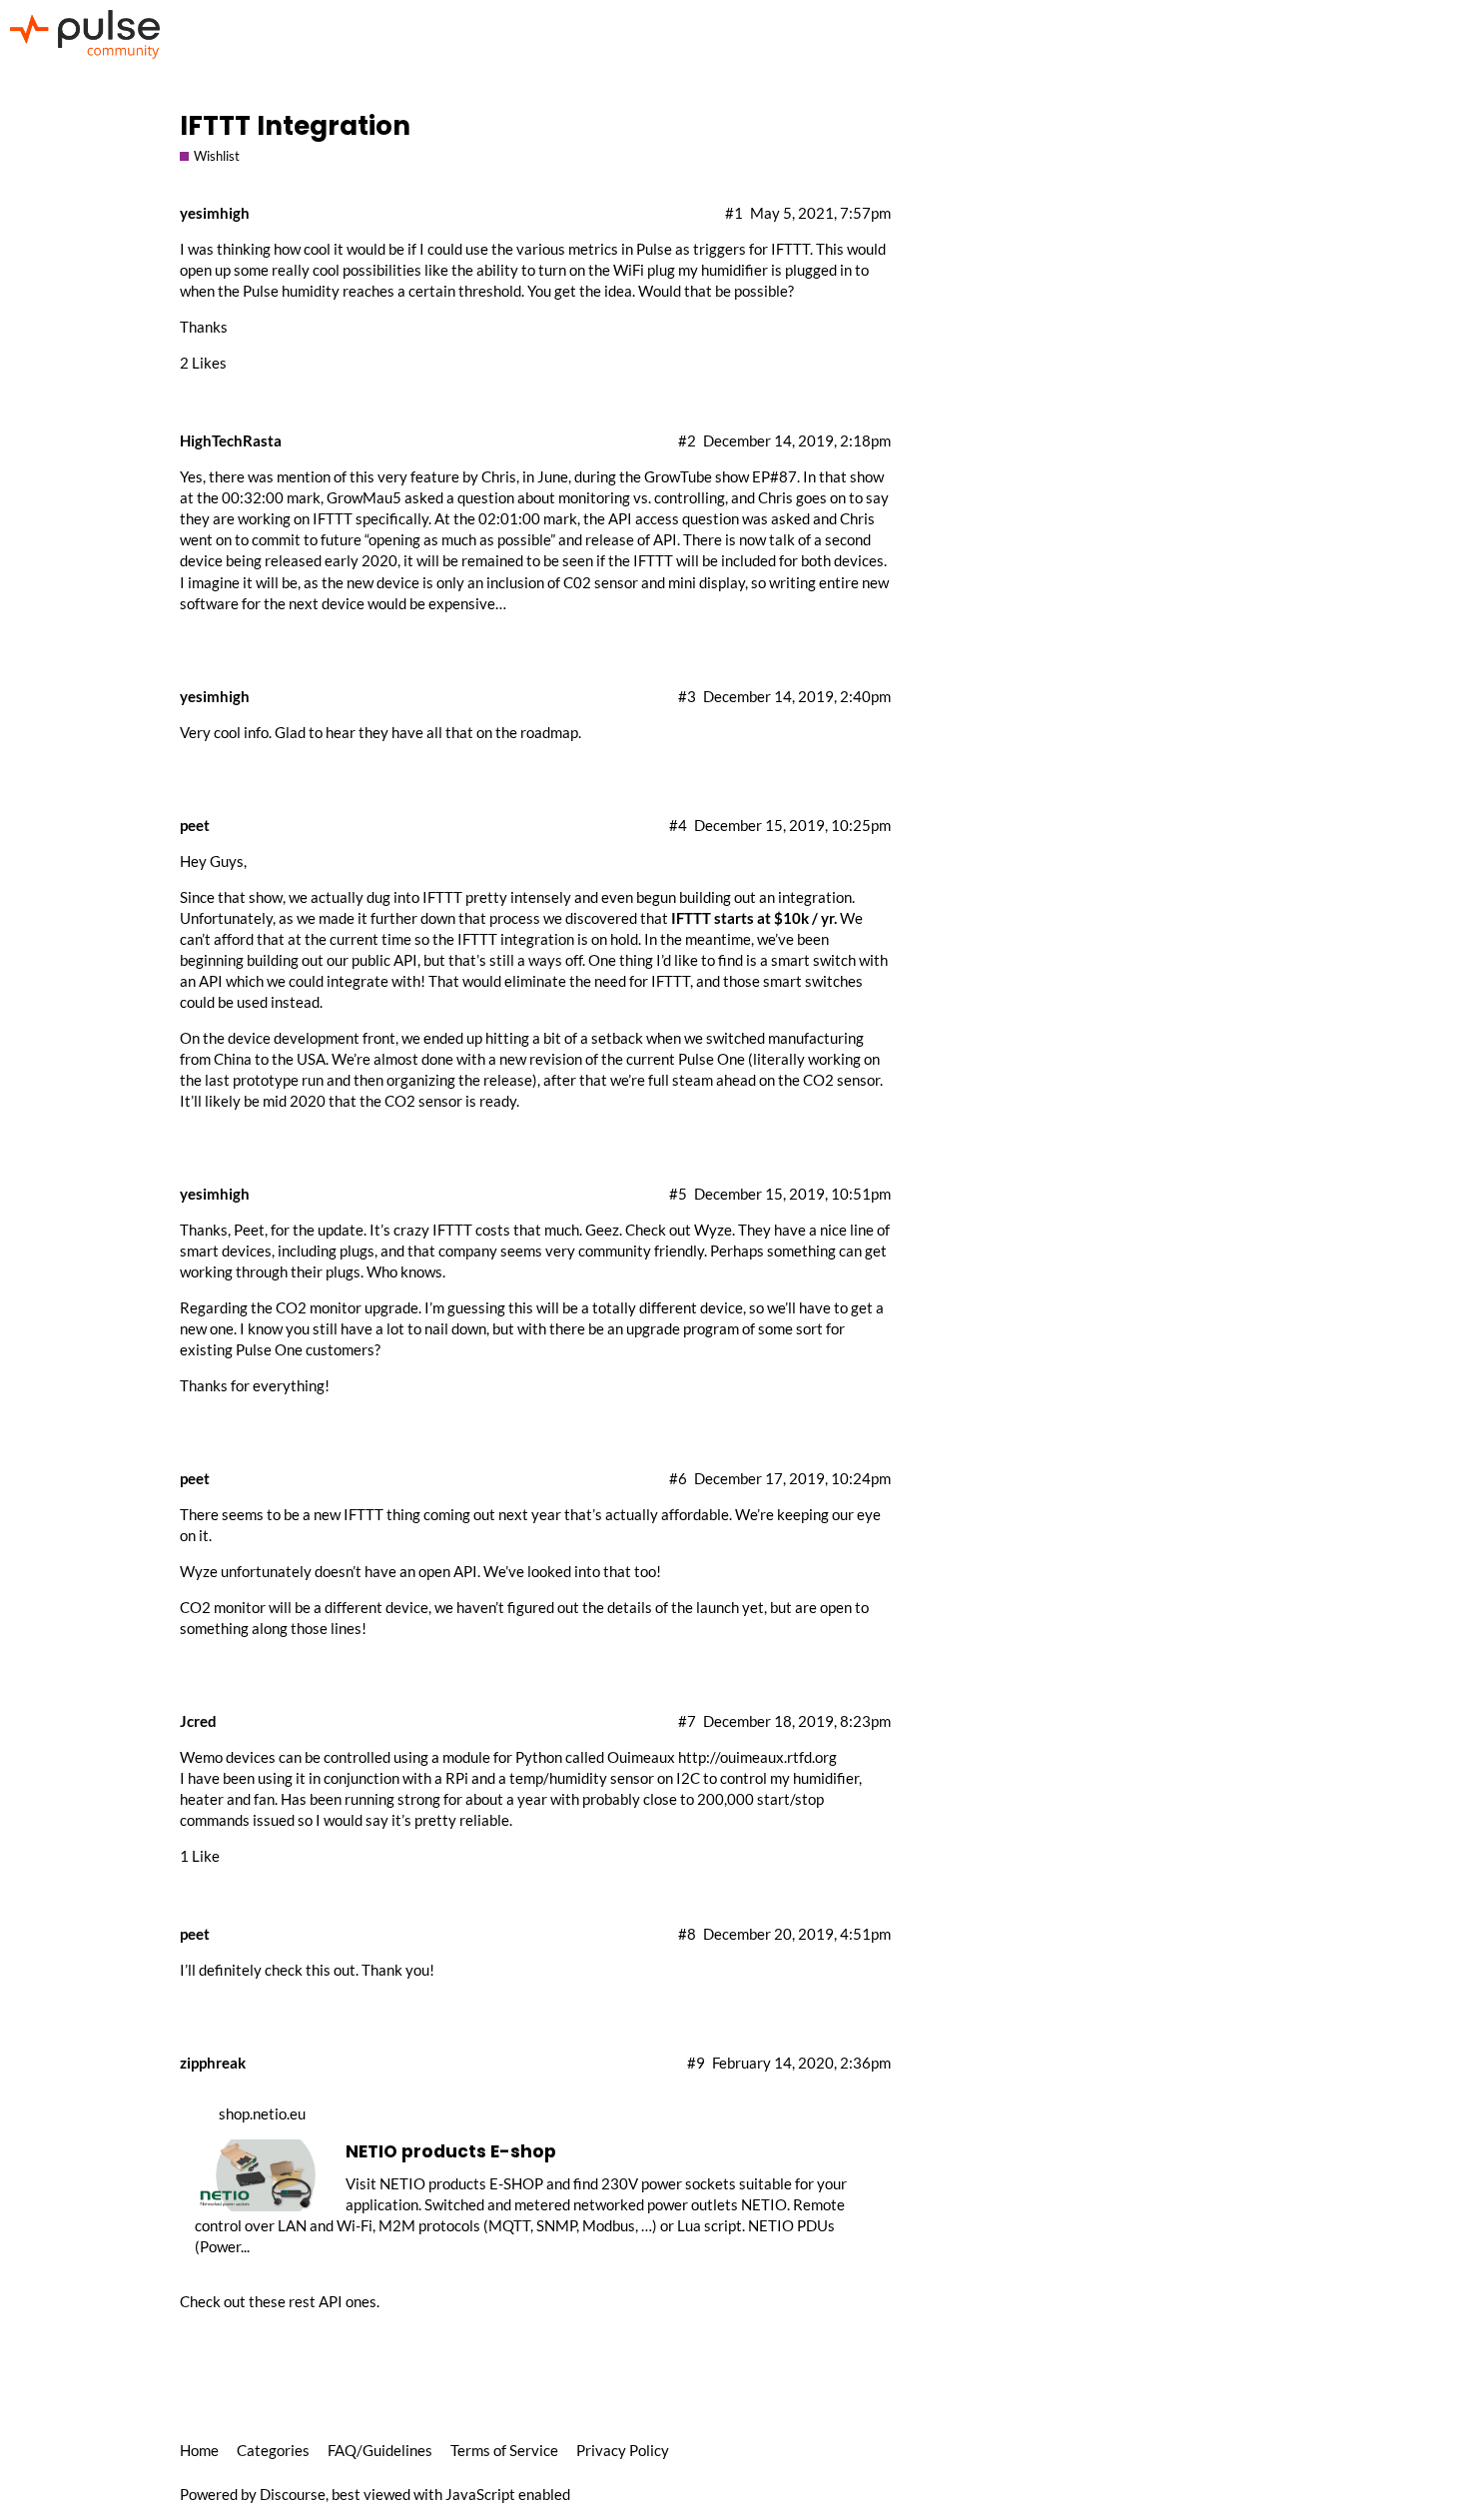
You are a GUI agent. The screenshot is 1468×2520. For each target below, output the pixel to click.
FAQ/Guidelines (380, 2450)
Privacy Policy (623, 2450)
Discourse (293, 2494)
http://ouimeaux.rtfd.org (757, 1757)
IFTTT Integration (295, 125)
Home (199, 2450)
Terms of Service (504, 2450)
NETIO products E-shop (451, 2151)
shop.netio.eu (262, 2113)
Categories (273, 2450)
